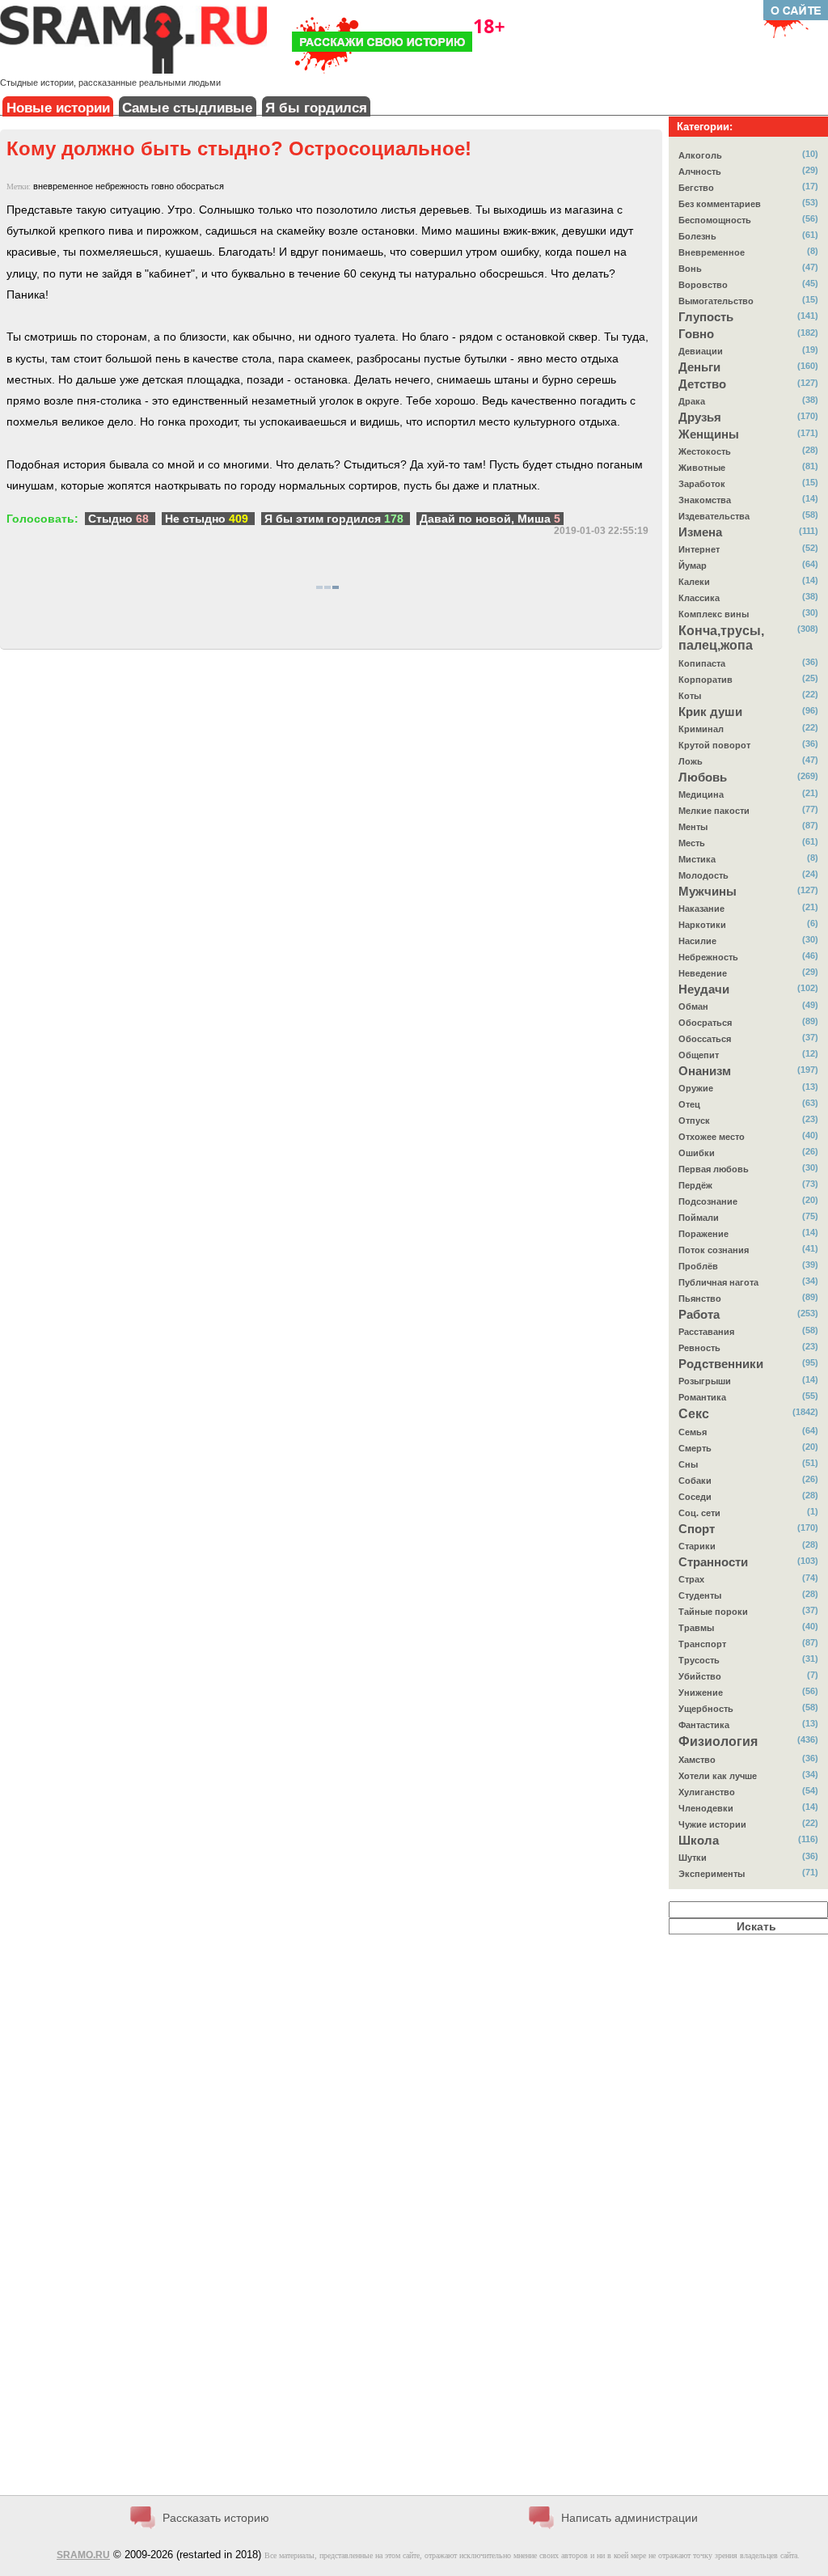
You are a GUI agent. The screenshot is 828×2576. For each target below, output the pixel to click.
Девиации (701, 351)
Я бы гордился (316, 108)
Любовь (703, 777)
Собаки (695, 1481)
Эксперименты (712, 1874)
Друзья (700, 417)
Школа (699, 1841)
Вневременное (712, 252)
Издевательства (714, 516)
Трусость (699, 1660)
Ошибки (697, 1153)
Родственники (721, 1364)
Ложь (691, 761)
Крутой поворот (714, 745)
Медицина (701, 794)
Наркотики (702, 925)
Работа (699, 1315)
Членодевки (706, 1808)
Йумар (693, 566)
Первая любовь (714, 1169)
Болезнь (697, 236)
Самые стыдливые (187, 108)
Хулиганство (707, 1792)
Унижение (701, 1693)
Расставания (706, 1332)
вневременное (63, 186)
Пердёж (695, 1185)
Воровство (703, 285)
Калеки (694, 582)
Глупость (706, 317)
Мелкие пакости (714, 811)
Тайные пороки (713, 1612)
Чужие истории (712, 1824)
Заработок (702, 484)
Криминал (701, 729)
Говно (696, 334)
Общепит (699, 1055)
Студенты (700, 1595)
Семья (693, 1432)
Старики (697, 1546)
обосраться (200, 186)
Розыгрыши (705, 1381)
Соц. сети (699, 1513)
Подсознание (708, 1201)
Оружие (696, 1088)
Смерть (695, 1448)
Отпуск (694, 1121)
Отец (689, 1104)
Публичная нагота (718, 1282)
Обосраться (705, 1023)
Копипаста (702, 663)
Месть (692, 843)
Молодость (703, 875)
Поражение (703, 1234)
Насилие (697, 941)
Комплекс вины (714, 614)
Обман (693, 1006)
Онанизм (705, 1071)
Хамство (697, 1760)
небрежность (122, 186)
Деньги (699, 367)
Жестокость (705, 451)
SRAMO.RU (83, 2555)
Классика (699, 598)
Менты (693, 827)
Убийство (700, 1676)
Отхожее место (712, 1137)
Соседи (695, 1497)
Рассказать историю (216, 2518)
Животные (702, 468)
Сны (688, 1464)
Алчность (700, 172)
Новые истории (58, 108)
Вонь (690, 269)
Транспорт (702, 1644)
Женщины (709, 434)
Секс (694, 1414)
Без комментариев (720, 204)
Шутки (693, 1858)
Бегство (696, 188)
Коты (690, 696)
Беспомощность (715, 220)
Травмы (696, 1628)
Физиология (718, 1741)
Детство (702, 384)
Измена (700, 532)
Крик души (710, 712)
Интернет (699, 549)
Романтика (702, 1397)
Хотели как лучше (718, 1776)
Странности (713, 1562)
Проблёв (698, 1266)
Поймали (699, 1218)
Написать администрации (629, 2518)
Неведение (703, 973)
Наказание (701, 909)
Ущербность (706, 1709)
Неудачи (704, 989)
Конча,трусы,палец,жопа (721, 638)
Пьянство (700, 1299)
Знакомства (705, 500)
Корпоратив (705, 680)
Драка (692, 401)
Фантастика (704, 1725)
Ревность (699, 1348)
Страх (691, 1579)
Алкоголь (700, 155)
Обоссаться (705, 1039)
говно (163, 186)
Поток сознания (714, 1250)
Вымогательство (716, 301)
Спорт (697, 1529)
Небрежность (708, 957)
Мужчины (708, 892)
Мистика (697, 859)
